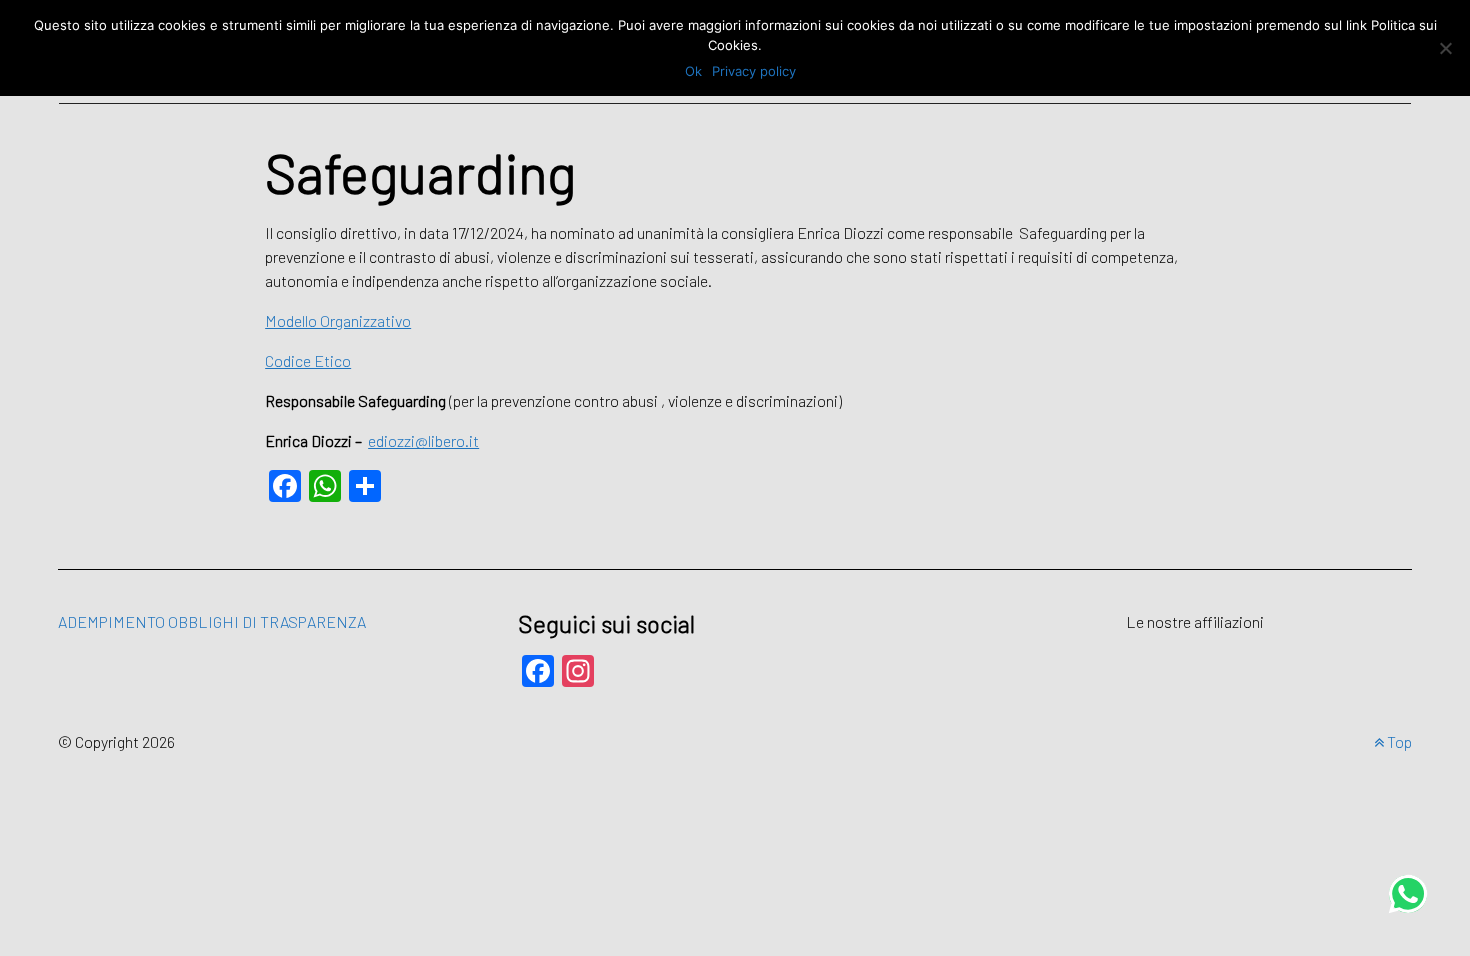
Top (1398, 741)
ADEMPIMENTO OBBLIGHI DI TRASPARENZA (212, 621)
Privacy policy (754, 71)
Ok (693, 71)
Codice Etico (308, 360)
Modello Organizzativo (338, 320)
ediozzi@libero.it (423, 440)
